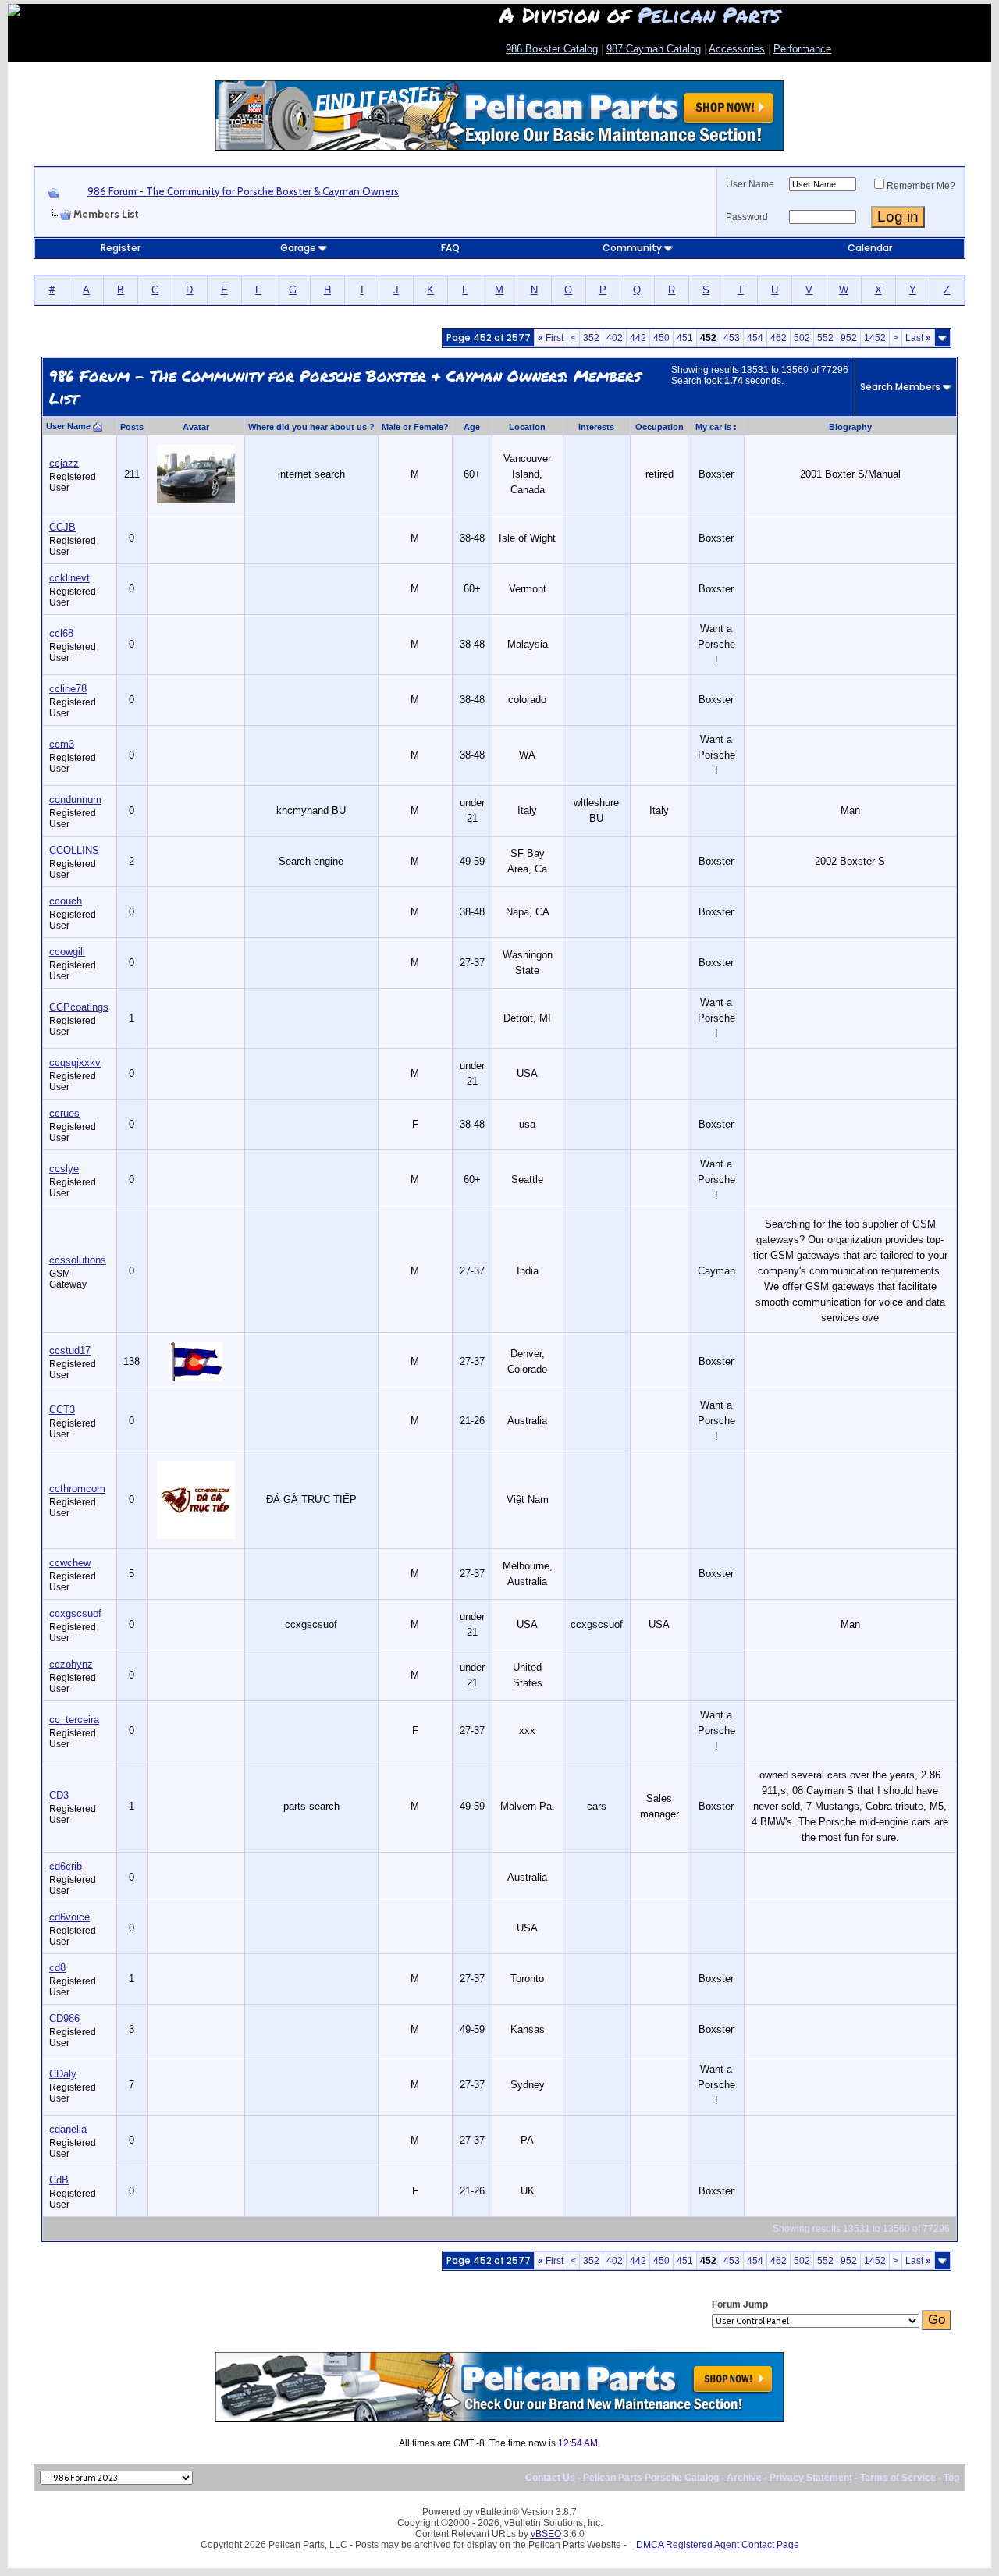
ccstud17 (70, 1350)
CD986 (64, 2018)
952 (849, 338)
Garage (298, 248)
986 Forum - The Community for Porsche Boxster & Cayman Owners (243, 191)
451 (685, 338)
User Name (750, 184)
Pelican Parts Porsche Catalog (651, 2478)
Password (747, 217)
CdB (59, 2180)
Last (918, 338)
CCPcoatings (79, 1007)
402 (615, 338)
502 (802, 338)
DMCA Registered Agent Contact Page (718, 2545)
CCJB (62, 527)
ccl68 (61, 633)
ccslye (64, 1169)
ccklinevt (69, 578)
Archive (744, 2478)
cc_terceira (74, 1720)
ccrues (64, 1113)
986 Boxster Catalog (552, 49)
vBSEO (546, 2534)
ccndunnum (75, 799)
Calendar (870, 248)
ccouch (66, 901)
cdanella (68, 2129)
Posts (132, 427)
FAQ (450, 248)
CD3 (59, 1795)
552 (825, 338)
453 (732, 338)
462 (779, 338)
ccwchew (70, 1563)
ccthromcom (77, 1489)
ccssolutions (78, 1260)
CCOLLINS (74, 850)
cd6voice (69, 1917)
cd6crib (66, 1866)
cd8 (57, 1968)
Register (121, 248)
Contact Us (550, 2478)
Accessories (737, 49)
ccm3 (62, 744)
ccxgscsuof (75, 1613)
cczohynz (71, 1664)
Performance (802, 49)
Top (951, 2478)
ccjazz (64, 463)
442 (638, 338)
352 (591, 338)
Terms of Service (898, 2478)
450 (661, 338)
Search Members (900, 387)
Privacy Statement (811, 2478)
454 (755, 338)
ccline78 (68, 689)
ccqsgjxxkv (75, 1062)
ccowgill (67, 952)
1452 (875, 338)
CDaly (63, 2074)
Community (632, 248)
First (551, 338)
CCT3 (62, 1410)
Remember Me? (921, 186)
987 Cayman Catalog (654, 49)
